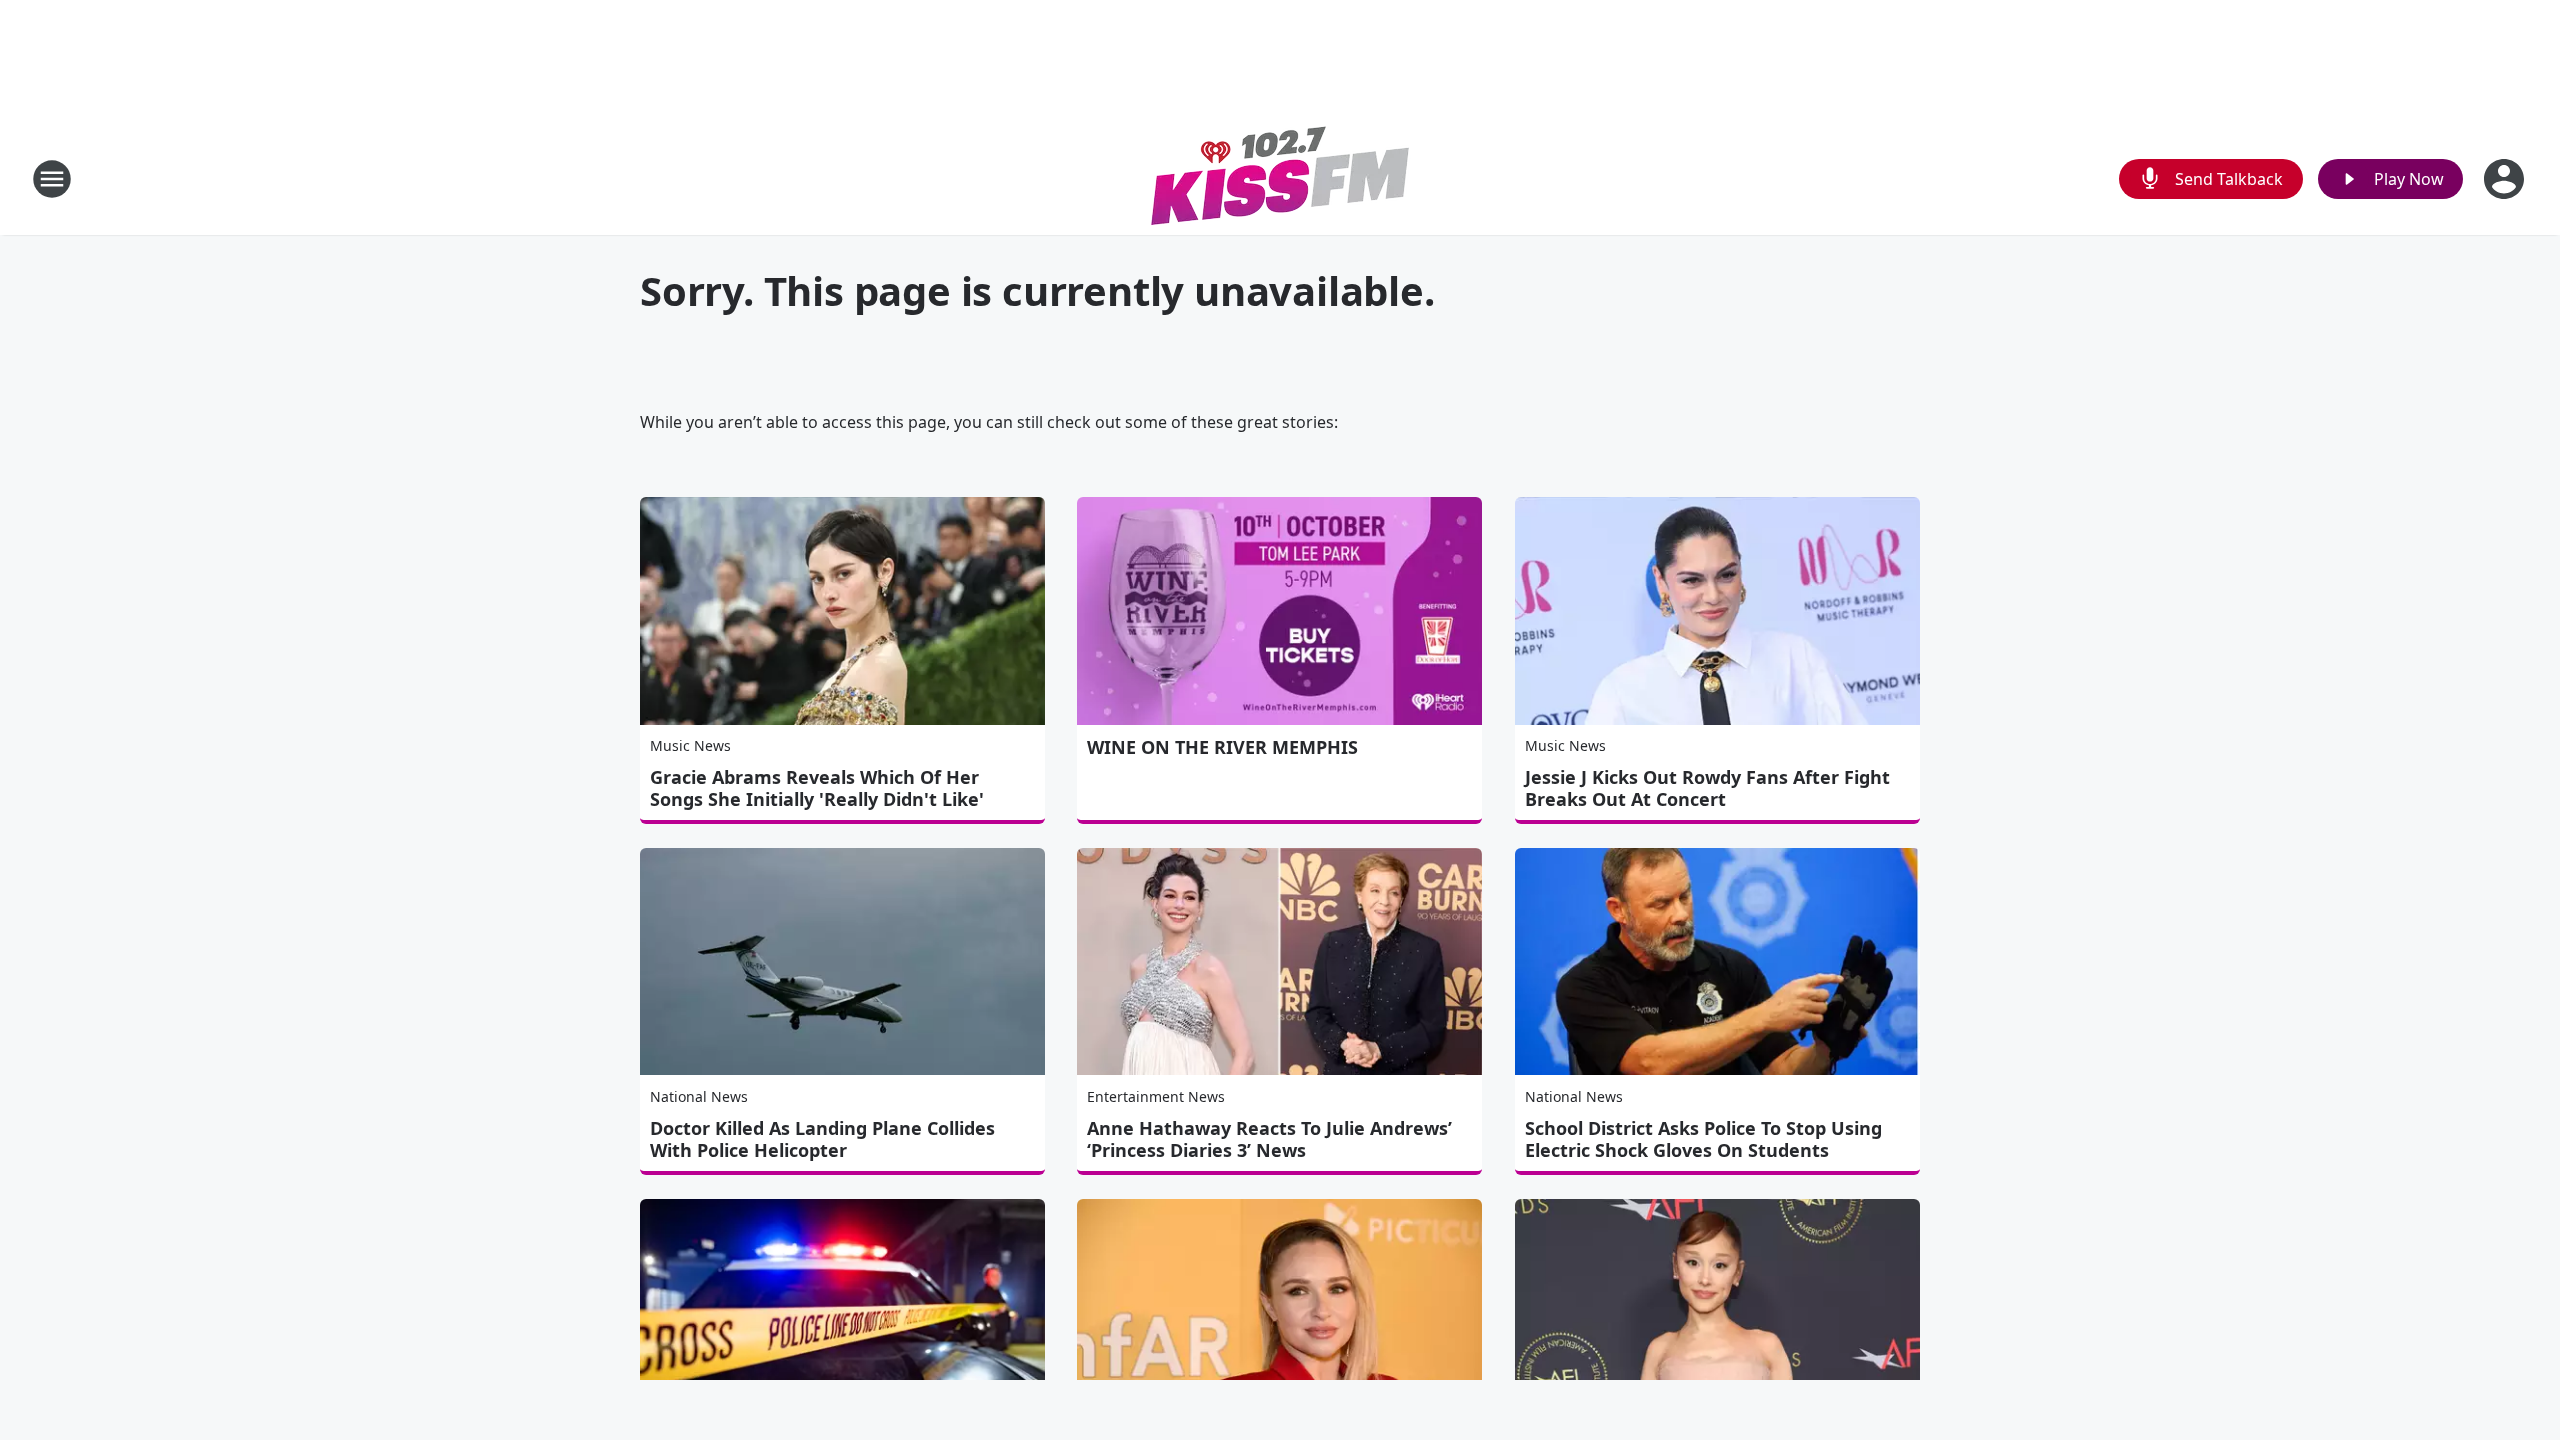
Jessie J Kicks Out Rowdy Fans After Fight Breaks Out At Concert (1707, 788)
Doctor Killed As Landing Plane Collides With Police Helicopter (822, 1139)
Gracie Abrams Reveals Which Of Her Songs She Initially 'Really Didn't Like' (817, 788)
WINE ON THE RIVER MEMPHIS (1222, 747)
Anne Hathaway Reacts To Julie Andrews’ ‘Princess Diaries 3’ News (1269, 1139)
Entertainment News (1156, 1096)
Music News (690, 745)
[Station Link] (1280, 178)
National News (699, 1096)
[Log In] (2506, 179)
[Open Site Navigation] (52, 179)
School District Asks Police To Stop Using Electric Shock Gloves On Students (1703, 1139)
